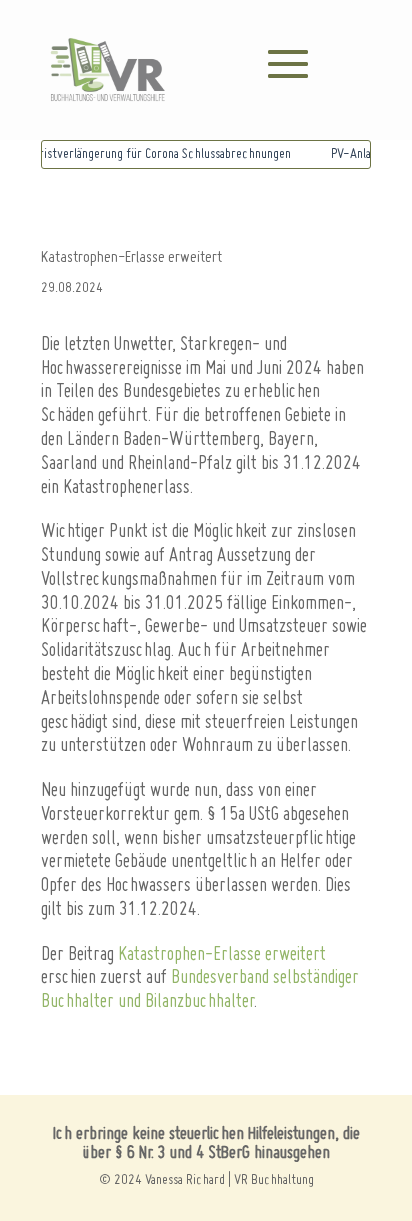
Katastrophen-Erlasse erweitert (222, 955)
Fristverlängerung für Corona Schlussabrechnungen (156, 154)
